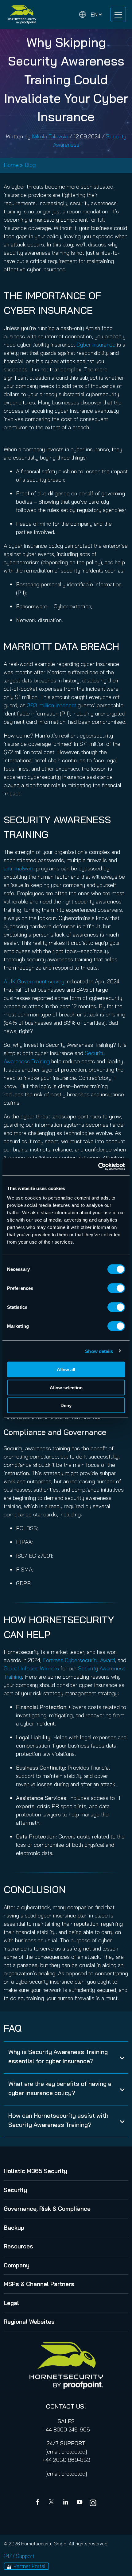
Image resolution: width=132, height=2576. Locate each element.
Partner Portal (29, 2566)
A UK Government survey (34, 981)
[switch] (116, 1288)
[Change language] (91, 15)
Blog (30, 165)
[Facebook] (39, 2503)
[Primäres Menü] (118, 14)
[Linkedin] (66, 2503)
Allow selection (66, 1387)
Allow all (66, 1370)
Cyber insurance (96, 345)
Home (11, 165)
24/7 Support (19, 2556)
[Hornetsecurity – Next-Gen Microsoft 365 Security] (21, 15)
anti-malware (19, 868)
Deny (66, 1405)
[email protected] (66, 2452)
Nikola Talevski (50, 136)
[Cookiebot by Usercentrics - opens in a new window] (98, 1167)
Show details (99, 1351)
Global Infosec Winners (31, 1668)
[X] (52, 2503)
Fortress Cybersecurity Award (79, 1660)
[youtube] (80, 2503)
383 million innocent (52, 705)
